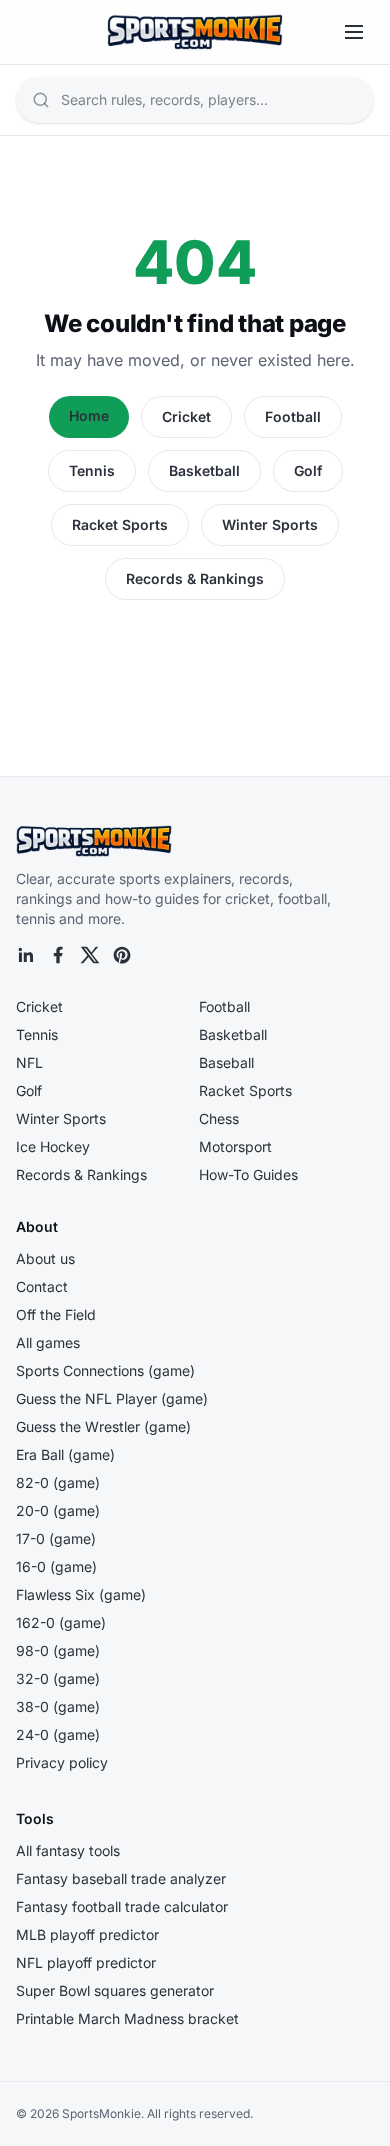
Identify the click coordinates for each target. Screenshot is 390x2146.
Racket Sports (120, 524)
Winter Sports (270, 524)
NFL (29, 1062)
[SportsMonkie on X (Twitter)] (90, 955)
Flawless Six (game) (81, 1594)
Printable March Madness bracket (127, 2018)
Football (293, 416)
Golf (308, 470)
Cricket (186, 416)
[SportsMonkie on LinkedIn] (26, 955)
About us (45, 1258)
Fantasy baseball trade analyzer (121, 1878)
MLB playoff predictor (87, 1934)
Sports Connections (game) (105, 1370)
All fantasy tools (68, 1850)
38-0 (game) (58, 1706)
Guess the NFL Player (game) (112, 1398)
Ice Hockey (53, 1146)
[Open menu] (354, 32)
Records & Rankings (195, 578)
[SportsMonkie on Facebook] (58, 955)
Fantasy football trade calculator (122, 1906)
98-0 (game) (58, 1650)
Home (89, 415)
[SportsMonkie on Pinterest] (122, 955)
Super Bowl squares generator (115, 1990)
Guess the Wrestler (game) (103, 1426)
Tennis (92, 470)
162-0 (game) (61, 1622)
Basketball (204, 470)
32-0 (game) (58, 1678)
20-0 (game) (58, 1510)
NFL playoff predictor (86, 1962)
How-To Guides (248, 1174)
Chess (219, 1118)
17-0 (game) (56, 1538)
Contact (42, 1286)
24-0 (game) (58, 1734)
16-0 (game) (56, 1566)
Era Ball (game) (65, 1454)
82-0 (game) (58, 1482)
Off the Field (56, 1314)
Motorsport (235, 1146)
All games (48, 1342)
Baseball (226, 1062)
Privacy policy (62, 1762)
